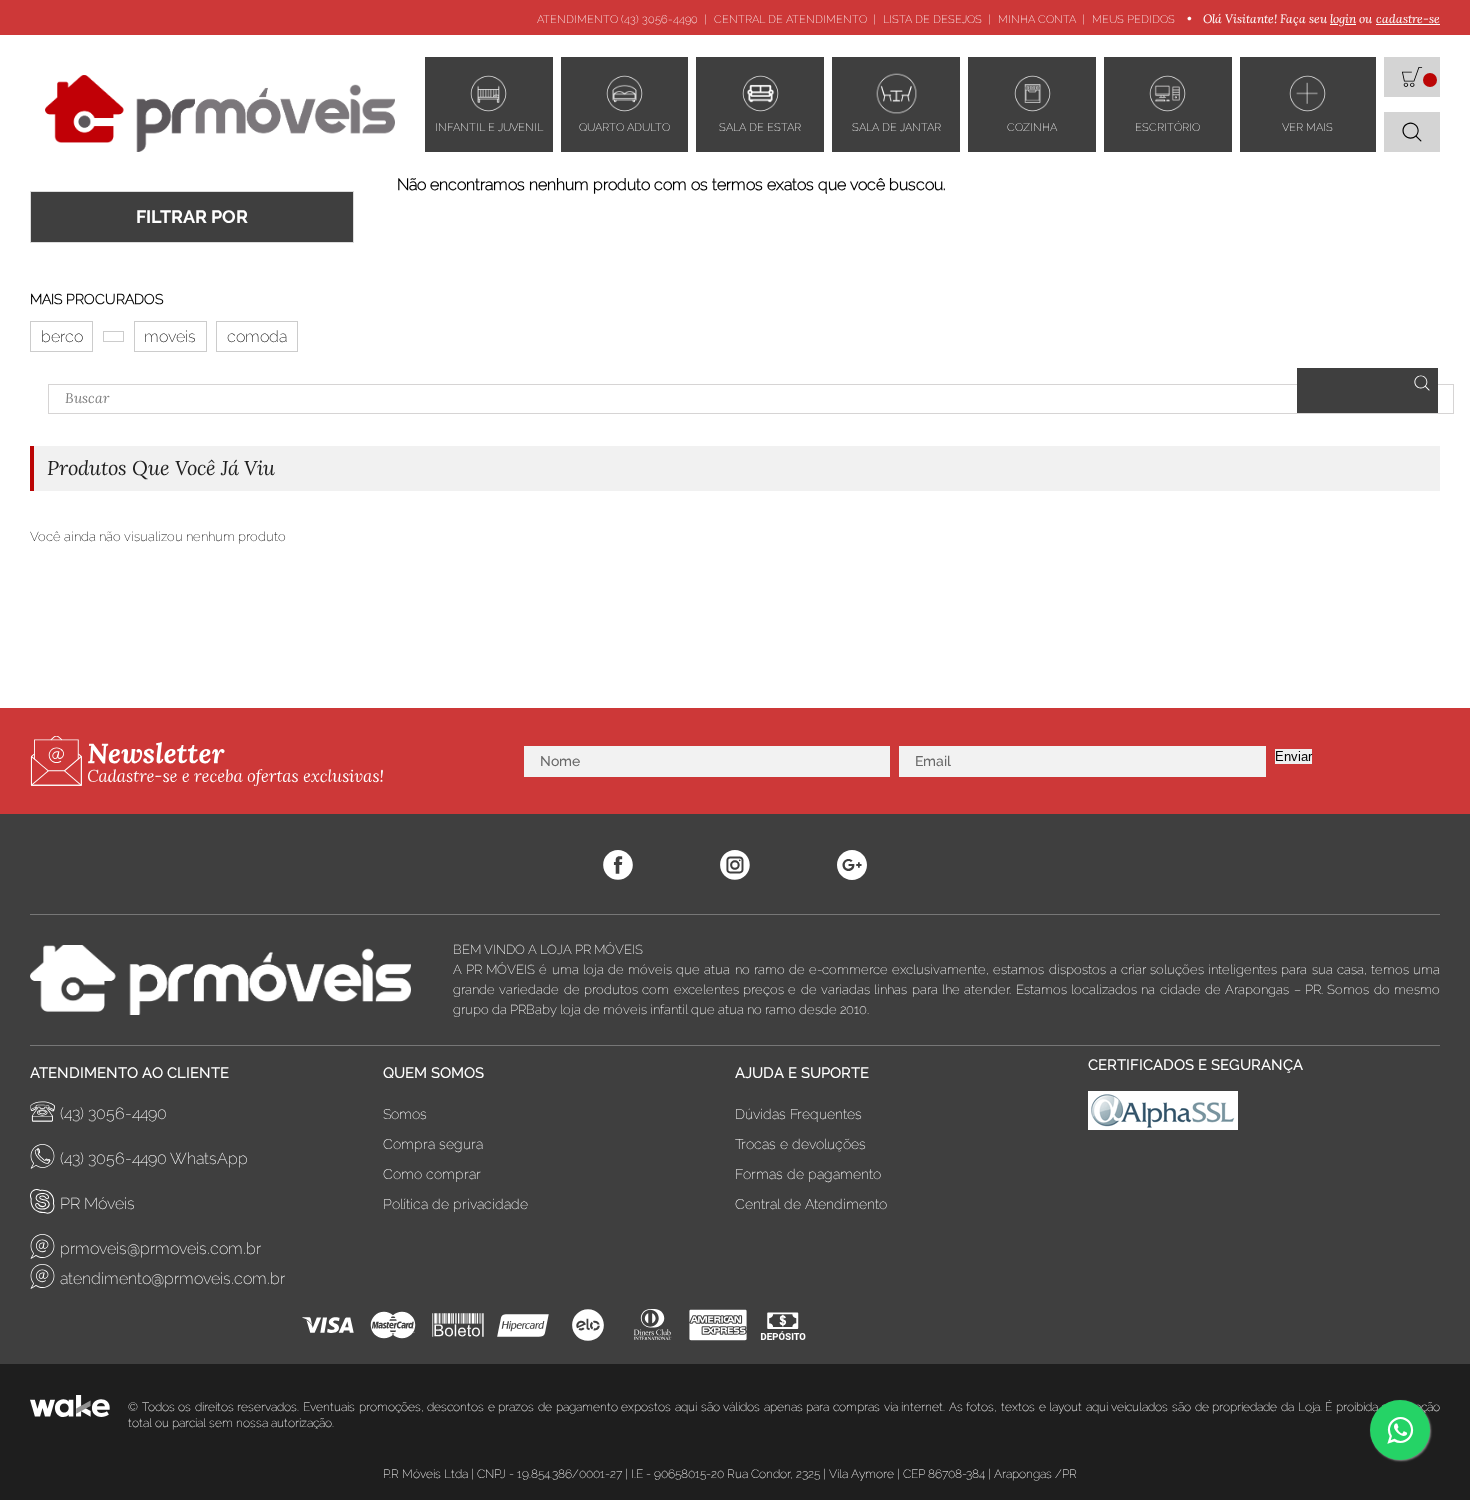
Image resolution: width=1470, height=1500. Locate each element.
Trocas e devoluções (800, 1144)
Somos (405, 1114)
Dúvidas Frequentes (798, 1114)
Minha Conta (1037, 19)
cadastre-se (1408, 18)
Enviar (1293, 756)
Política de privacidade (455, 1204)
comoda (257, 336)
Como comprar (432, 1174)
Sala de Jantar (896, 127)
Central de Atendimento (790, 19)
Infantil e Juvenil (489, 127)
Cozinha (1032, 127)
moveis (170, 336)
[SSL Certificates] (1264, 1115)
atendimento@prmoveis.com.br (172, 1278)
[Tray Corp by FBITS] (79, 1415)
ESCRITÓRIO (1167, 127)
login (1343, 18)
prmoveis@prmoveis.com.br (160, 1248)
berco (62, 336)
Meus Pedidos (1133, 19)
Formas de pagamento (808, 1174)
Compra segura (433, 1144)
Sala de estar (760, 127)
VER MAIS (1307, 127)
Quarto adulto (624, 127)
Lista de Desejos (932, 19)
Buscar (1367, 390)
